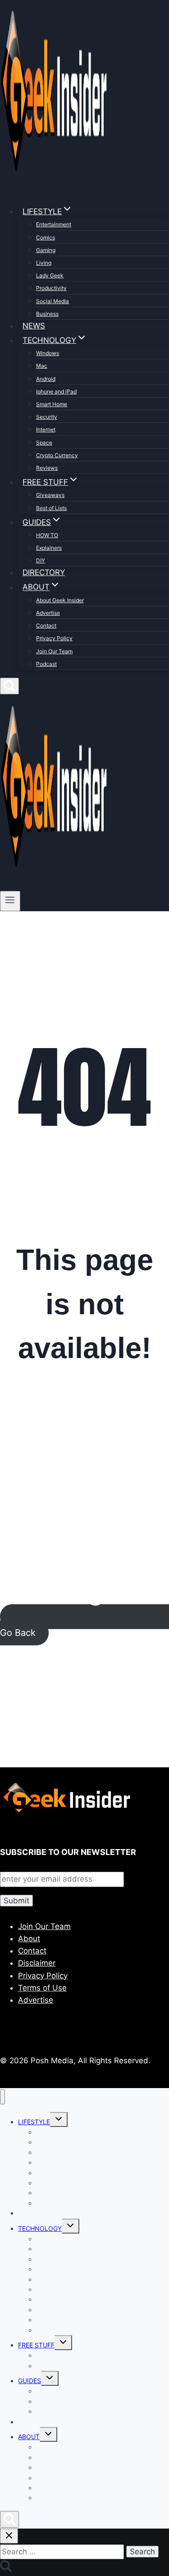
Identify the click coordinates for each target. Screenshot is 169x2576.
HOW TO (47, 535)
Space (44, 443)
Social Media (53, 301)
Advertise (48, 613)
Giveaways (50, 495)
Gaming (46, 250)
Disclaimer (37, 1963)
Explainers (49, 548)
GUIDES (30, 2381)
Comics (46, 237)
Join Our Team (54, 651)
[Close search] (9, 2536)
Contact (46, 625)
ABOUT (29, 2437)
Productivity (51, 288)
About (29, 1939)
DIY (41, 560)
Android (46, 379)
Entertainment (54, 224)
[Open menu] (10, 901)
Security (47, 417)
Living (44, 263)
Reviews (47, 468)
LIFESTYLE (34, 2122)
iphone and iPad (56, 391)
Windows (48, 353)
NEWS (34, 326)
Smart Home (52, 404)
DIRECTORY (44, 572)
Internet (46, 429)
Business (47, 314)
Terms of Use (42, 1988)
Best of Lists (51, 508)
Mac (42, 366)
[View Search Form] (9, 686)
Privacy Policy (54, 638)
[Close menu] (2, 2097)
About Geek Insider (60, 600)
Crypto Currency (57, 455)
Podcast (46, 664)
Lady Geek (50, 275)
